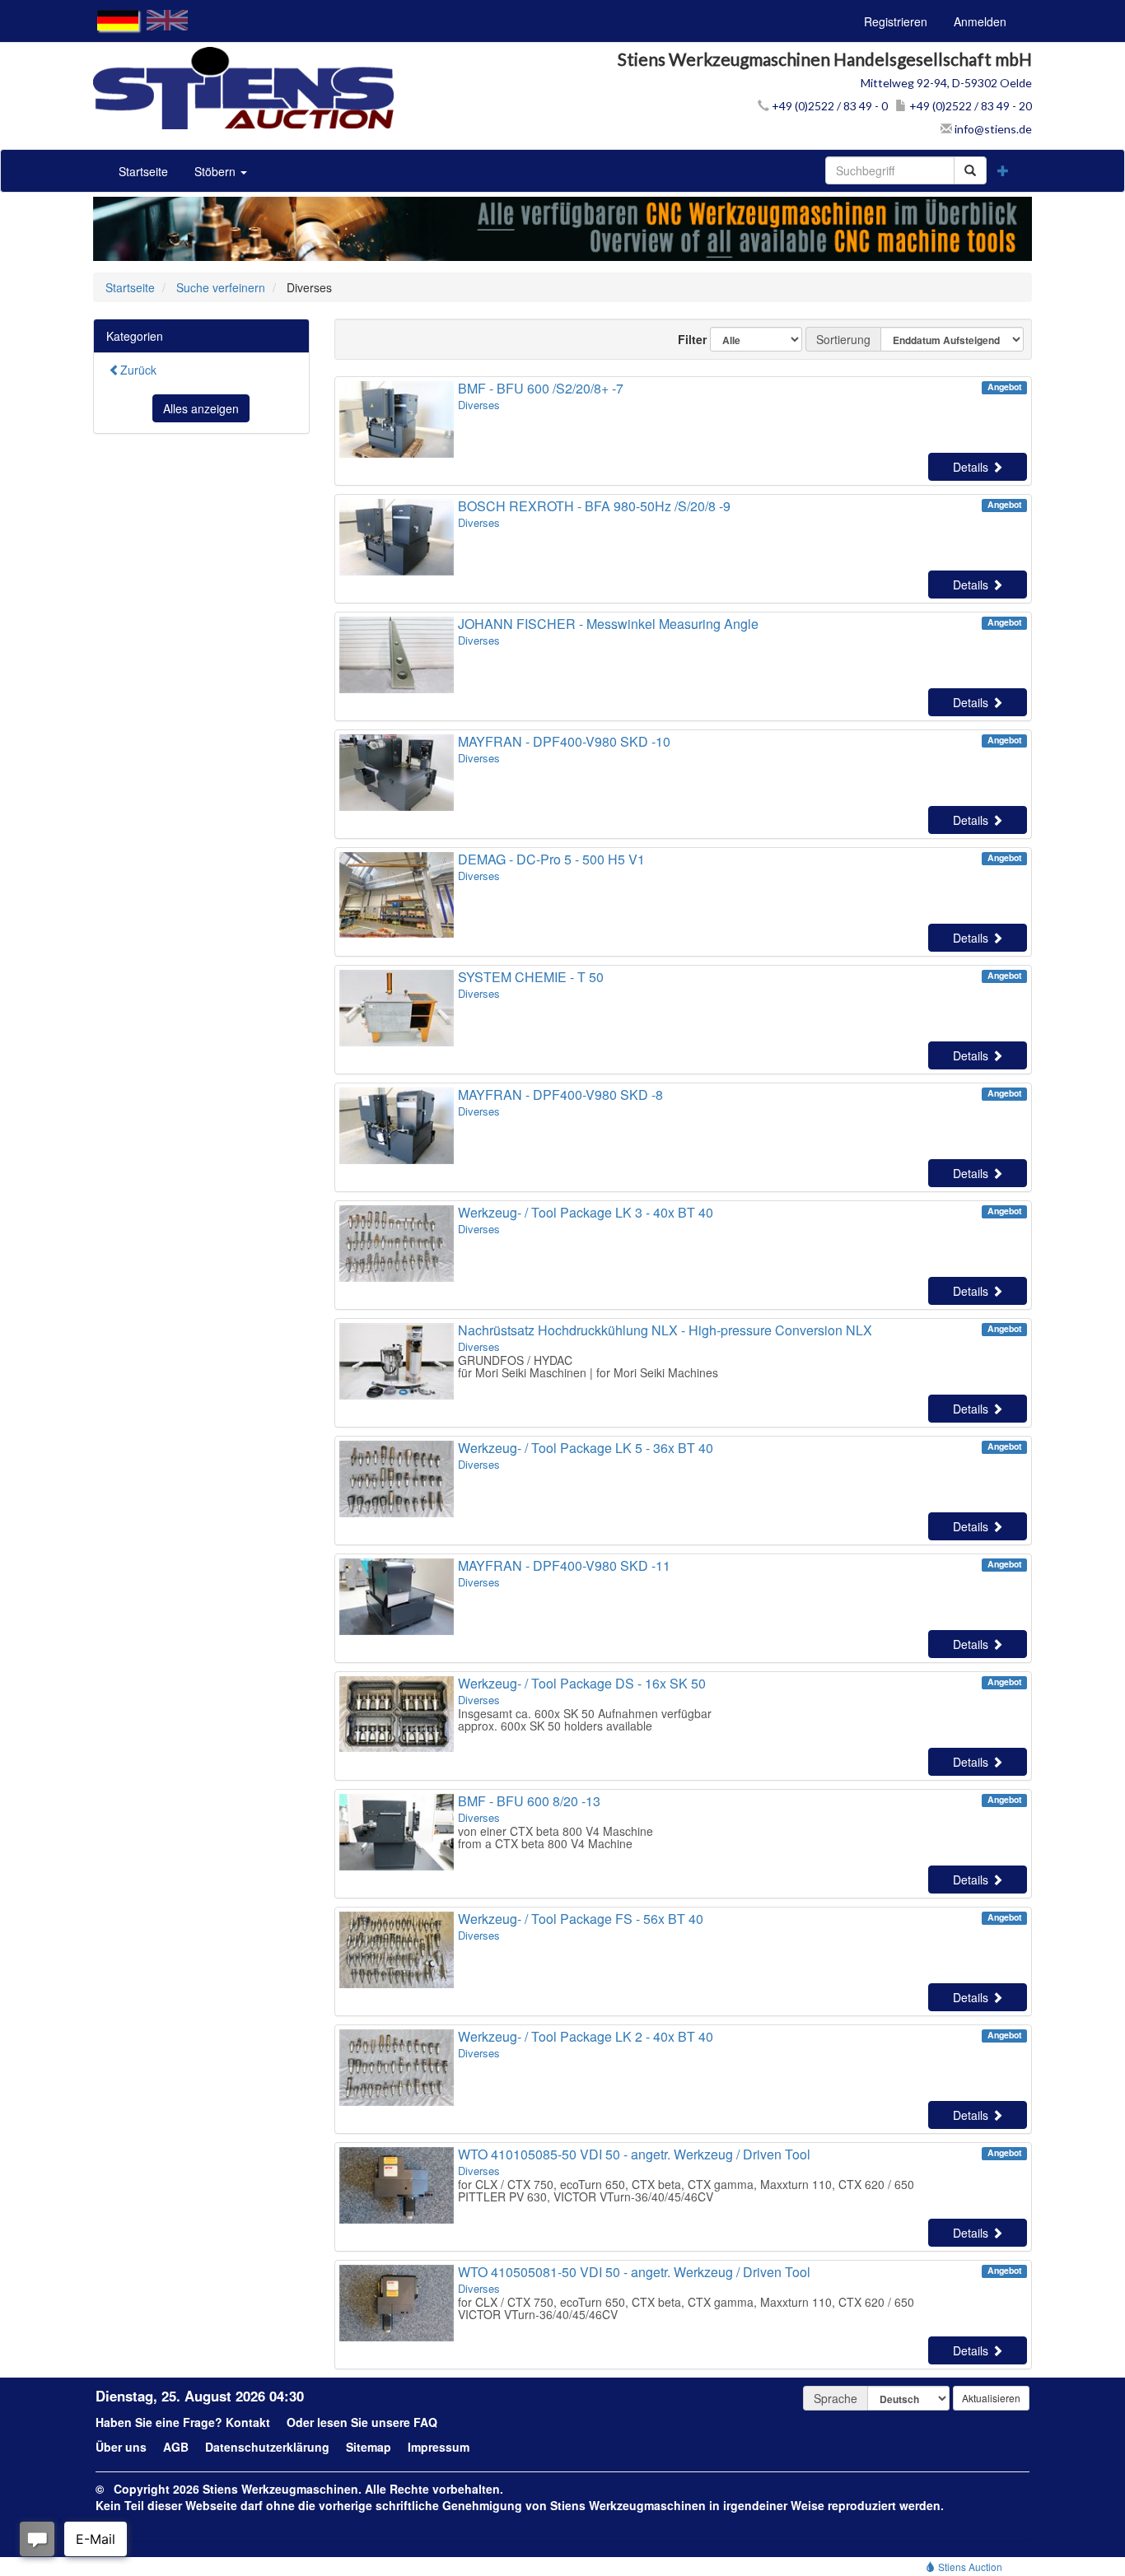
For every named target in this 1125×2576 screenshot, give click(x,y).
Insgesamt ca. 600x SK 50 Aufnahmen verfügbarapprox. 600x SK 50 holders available (585, 1719)
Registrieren (896, 21)
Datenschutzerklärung (267, 2447)
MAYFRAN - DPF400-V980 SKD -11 (564, 1565)
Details (972, 467)
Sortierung (843, 339)
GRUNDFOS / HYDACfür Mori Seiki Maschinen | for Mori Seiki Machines (588, 1366)
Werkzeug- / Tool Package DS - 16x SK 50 (582, 1683)
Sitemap (369, 2447)
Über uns (121, 2447)
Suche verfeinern (221, 287)
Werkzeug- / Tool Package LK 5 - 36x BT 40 (586, 1448)
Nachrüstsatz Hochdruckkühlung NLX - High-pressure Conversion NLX (665, 1330)
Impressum (439, 2447)
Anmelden (980, 21)
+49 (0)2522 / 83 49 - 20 (969, 106)
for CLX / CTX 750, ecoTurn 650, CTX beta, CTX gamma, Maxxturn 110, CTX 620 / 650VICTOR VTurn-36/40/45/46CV (686, 2308)
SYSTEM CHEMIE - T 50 (531, 977)
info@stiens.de (992, 129)
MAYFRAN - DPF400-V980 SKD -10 (564, 741)
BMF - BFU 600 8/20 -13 (529, 1801)
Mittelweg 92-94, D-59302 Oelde (946, 83)
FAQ (425, 2422)
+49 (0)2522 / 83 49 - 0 (829, 106)
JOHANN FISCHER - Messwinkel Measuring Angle (608, 624)
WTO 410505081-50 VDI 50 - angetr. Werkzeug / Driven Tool (634, 2272)
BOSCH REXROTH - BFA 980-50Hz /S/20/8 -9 (594, 506)
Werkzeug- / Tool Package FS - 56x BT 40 (581, 1919)
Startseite (143, 171)
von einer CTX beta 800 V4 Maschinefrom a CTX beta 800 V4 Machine (555, 1837)
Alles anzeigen (201, 408)
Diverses (479, 405)
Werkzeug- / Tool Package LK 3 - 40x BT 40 (586, 1212)
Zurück (138, 370)
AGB (176, 2447)
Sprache (836, 2398)
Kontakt (248, 2422)
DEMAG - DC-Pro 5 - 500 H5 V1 (551, 859)
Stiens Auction (969, 2567)
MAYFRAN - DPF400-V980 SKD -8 (560, 1095)
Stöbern (217, 171)
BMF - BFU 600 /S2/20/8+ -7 (541, 388)
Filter (686, 339)
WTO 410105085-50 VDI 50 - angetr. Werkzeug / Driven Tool (634, 2154)
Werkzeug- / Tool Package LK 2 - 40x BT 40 (586, 2036)
